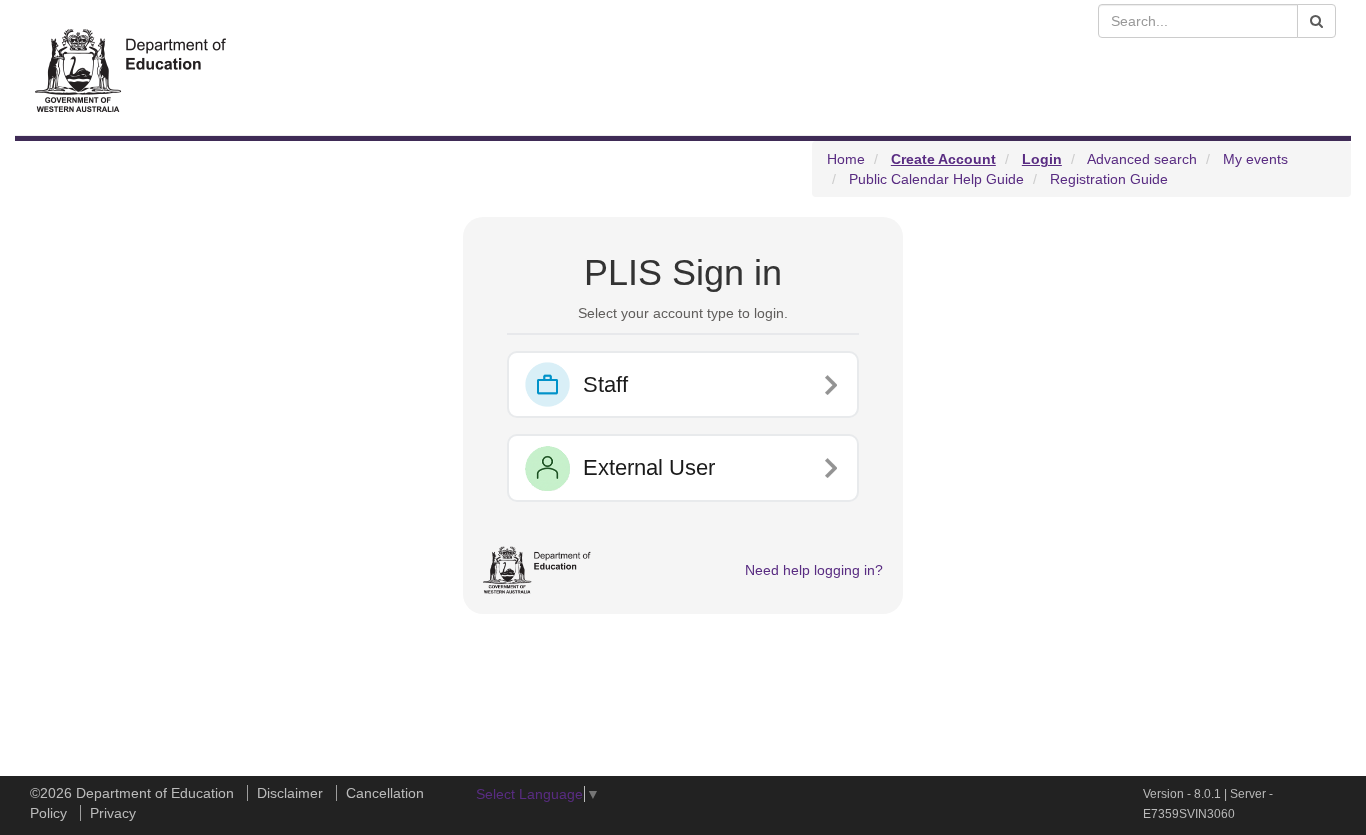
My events (1255, 159)
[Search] (1316, 21)
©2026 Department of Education (132, 793)
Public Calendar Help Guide (936, 179)
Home (846, 159)
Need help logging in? (814, 570)
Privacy (113, 813)
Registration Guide (1109, 179)
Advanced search (1142, 159)
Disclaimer (290, 793)
